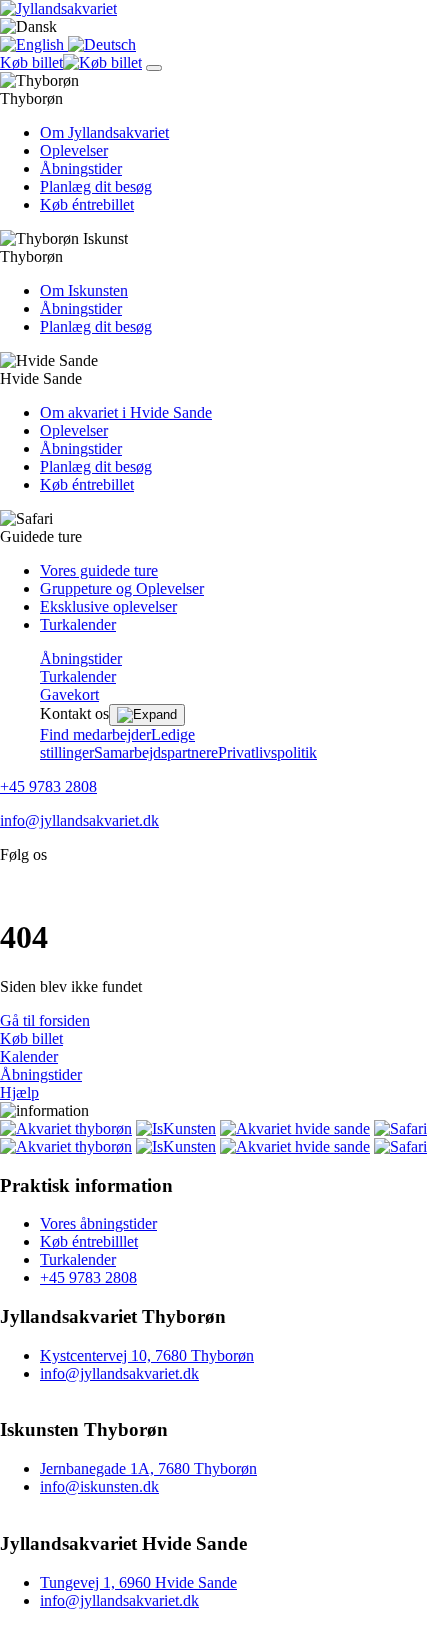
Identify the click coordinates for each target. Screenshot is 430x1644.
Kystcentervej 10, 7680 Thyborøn (147, 1355)
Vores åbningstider (98, 1223)
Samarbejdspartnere (156, 752)
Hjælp (19, 1092)
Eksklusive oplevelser (108, 606)
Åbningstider (81, 168)
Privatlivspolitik (267, 752)
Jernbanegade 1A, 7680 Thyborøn (148, 1468)
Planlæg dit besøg (96, 186)
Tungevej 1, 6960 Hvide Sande (138, 1582)
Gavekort (69, 694)
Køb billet (31, 1038)
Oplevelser (74, 150)
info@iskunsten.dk (99, 1486)
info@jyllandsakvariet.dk (79, 820)
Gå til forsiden (45, 1020)
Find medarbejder (95, 734)
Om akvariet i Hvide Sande (126, 412)
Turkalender (78, 624)
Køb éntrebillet (87, 204)
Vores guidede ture (99, 570)
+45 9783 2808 (48, 786)
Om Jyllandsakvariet (104, 132)
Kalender (29, 1056)
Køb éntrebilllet (89, 1241)
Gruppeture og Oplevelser (122, 588)
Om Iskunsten (84, 290)
